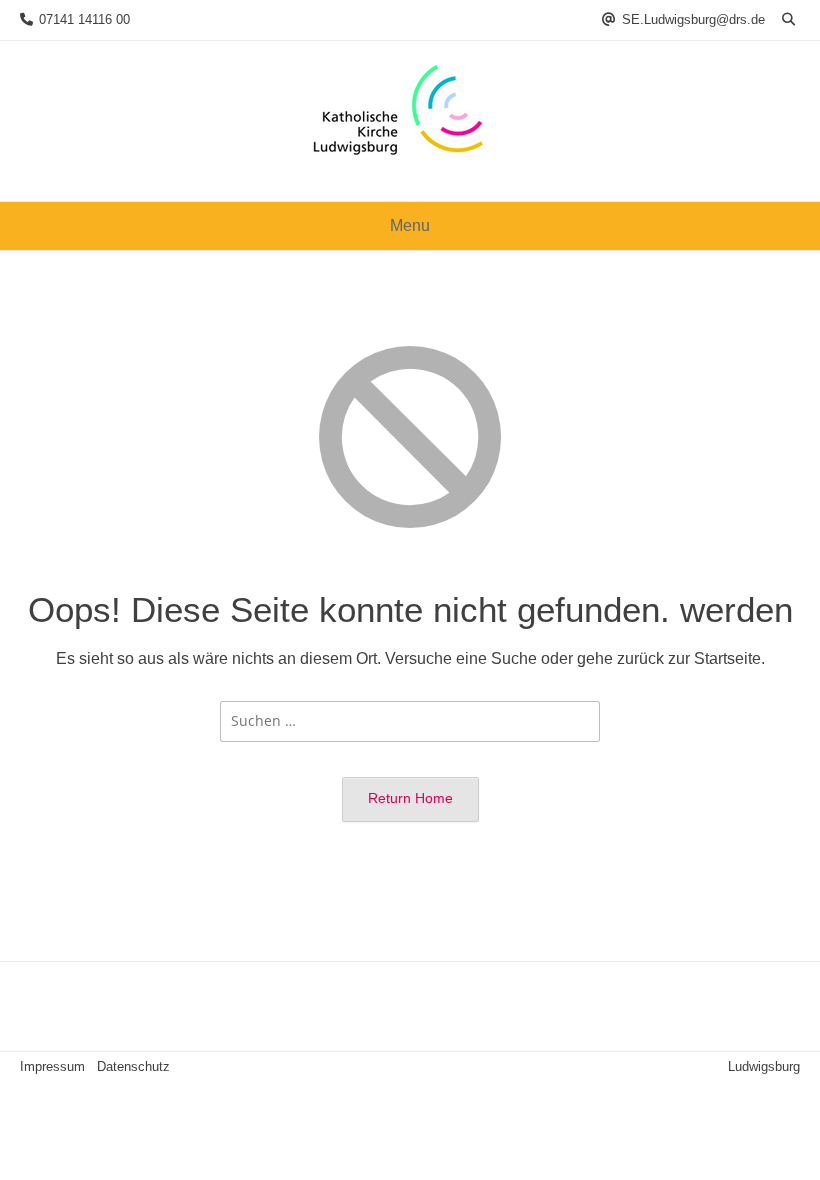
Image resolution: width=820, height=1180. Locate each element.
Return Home (410, 798)
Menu (410, 225)
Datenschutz (133, 1066)
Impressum (52, 1066)
